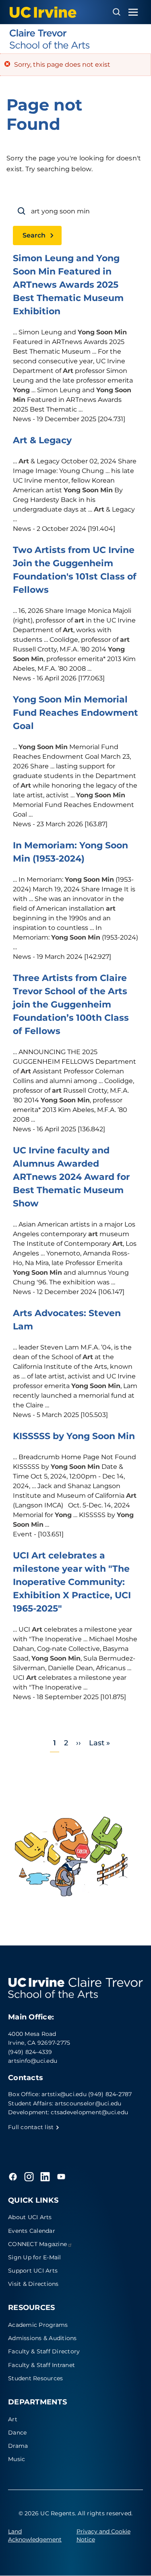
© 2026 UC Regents (47, 2513)
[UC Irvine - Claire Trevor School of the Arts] (75, 39)
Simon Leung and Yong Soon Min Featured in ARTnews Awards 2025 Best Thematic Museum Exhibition (68, 285)
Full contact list (32, 2127)
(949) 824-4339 (30, 2052)
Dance (17, 2433)
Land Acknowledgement (35, 2535)
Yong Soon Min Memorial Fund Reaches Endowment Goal (75, 713)
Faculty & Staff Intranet (41, 2365)
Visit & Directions (33, 2284)
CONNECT (37, 2244)
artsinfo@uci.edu (33, 2061)
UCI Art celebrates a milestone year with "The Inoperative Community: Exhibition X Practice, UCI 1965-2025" (72, 1582)
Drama (18, 2446)
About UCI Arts (30, 2217)
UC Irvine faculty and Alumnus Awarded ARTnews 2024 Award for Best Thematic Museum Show (71, 1177)
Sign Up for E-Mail (35, 2257)
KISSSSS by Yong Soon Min (74, 1436)
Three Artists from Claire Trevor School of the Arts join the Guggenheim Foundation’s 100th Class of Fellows (71, 1004)
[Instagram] (29, 2177)
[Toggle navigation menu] (133, 12)
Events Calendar (32, 2231)
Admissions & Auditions (42, 2338)
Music (17, 2459)
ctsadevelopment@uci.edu (89, 2112)
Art (13, 2419)
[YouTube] (61, 2177)
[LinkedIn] (45, 2177)
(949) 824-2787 (110, 2094)
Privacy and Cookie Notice (103, 2535)
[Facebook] (13, 2177)
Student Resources (35, 2378)
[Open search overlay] (117, 12)
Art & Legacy (42, 440)
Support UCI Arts (33, 2271)
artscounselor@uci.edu (88, 2103)
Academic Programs (38, 2325)
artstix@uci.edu (64, 2094)
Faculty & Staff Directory (44, 2351)
